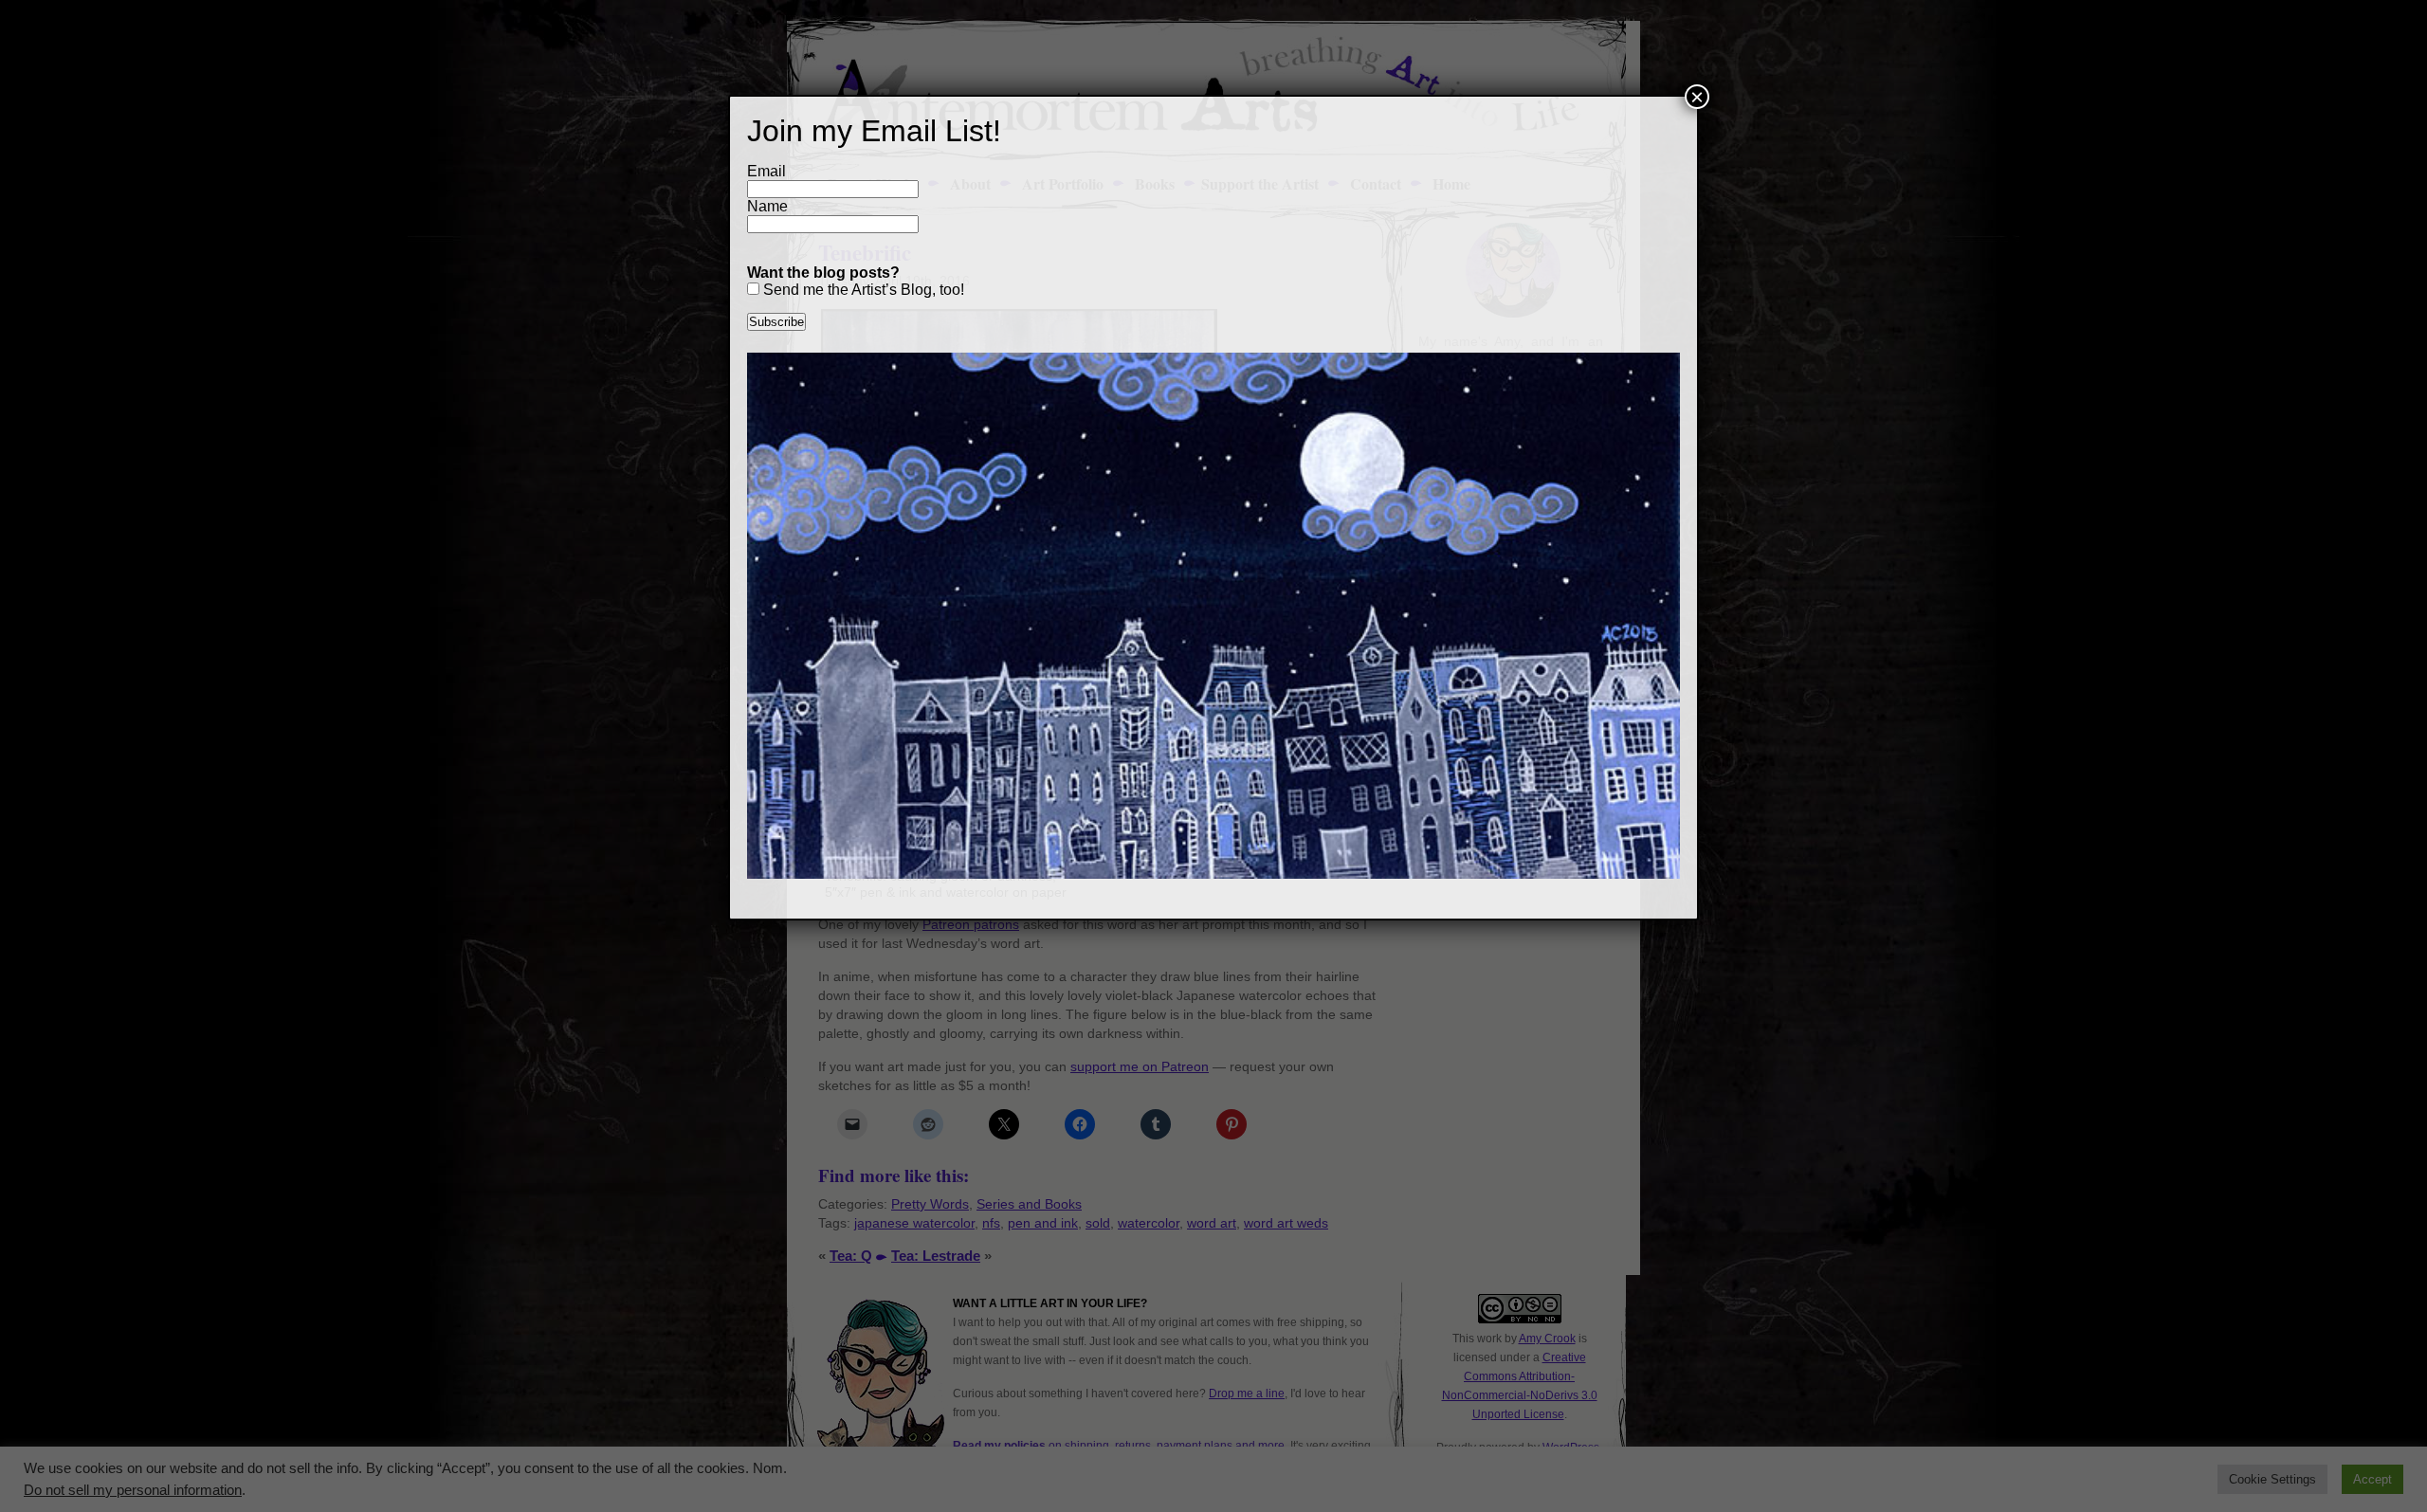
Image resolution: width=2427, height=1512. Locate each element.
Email (766, 171)
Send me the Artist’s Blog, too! (862, 290)
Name (767, 206)
